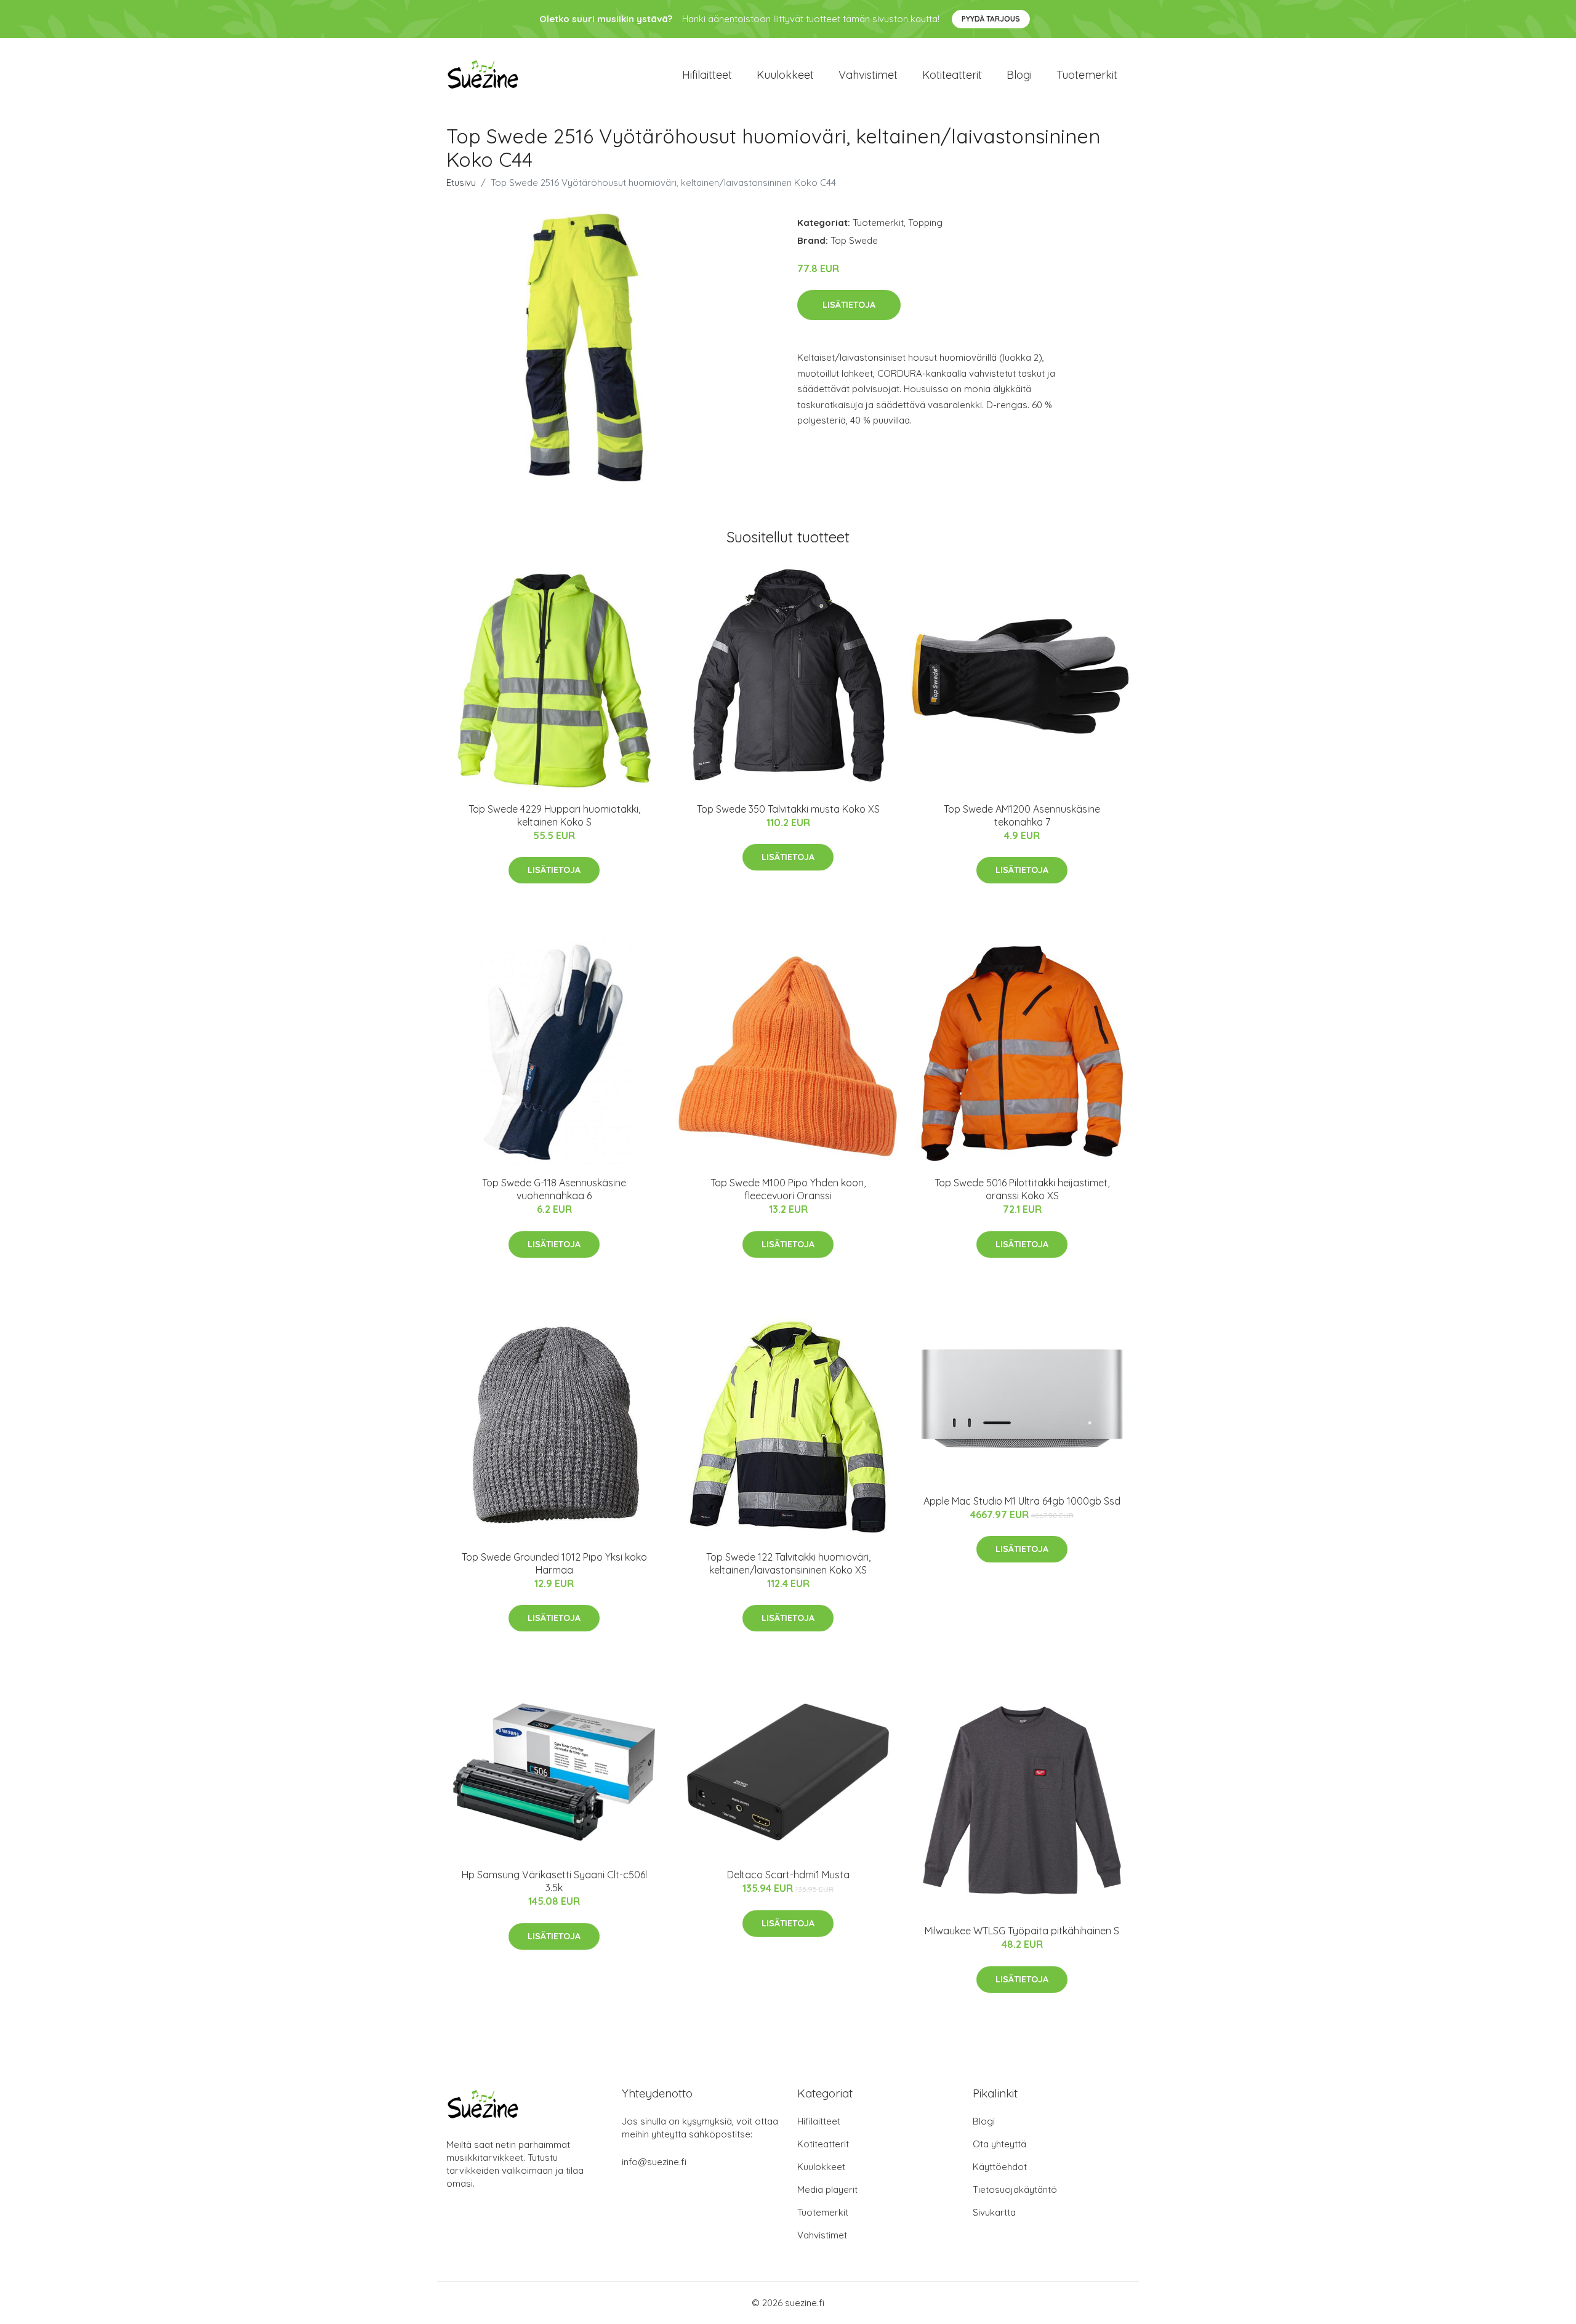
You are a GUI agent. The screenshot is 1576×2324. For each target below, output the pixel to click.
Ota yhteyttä (999, 2144)
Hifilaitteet (707, 75)
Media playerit (827, 2189)
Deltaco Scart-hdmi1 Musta (788, 1875)
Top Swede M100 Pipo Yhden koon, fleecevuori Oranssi (788, 1189)
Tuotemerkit (1087, 75)
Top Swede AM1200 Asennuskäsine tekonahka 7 (1022, 815)
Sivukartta (994, 2212)
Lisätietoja (849, 305)
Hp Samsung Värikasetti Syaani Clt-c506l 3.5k (554, 1881)
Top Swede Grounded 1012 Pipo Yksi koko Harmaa (554, 1563)
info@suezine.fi (654, 2162)
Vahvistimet (868, 75)
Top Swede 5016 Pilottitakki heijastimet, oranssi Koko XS (1022, 1189)
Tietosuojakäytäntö (1015, 2189)
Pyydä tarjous (991, 19)
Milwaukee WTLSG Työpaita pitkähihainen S (1022, 1931)
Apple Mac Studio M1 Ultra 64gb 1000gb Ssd (1022, 1501)
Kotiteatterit (952, 75)
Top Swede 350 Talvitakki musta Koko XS (788, 809)
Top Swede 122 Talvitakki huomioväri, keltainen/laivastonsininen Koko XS (788, 1563)
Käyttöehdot (1000, 2167)
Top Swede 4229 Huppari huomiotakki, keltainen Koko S (554, 815)
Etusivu (461, 183)
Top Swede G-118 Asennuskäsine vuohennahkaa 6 (554, 1189)
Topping (925, 223)
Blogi (1019, 75)
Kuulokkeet (785, 75)
